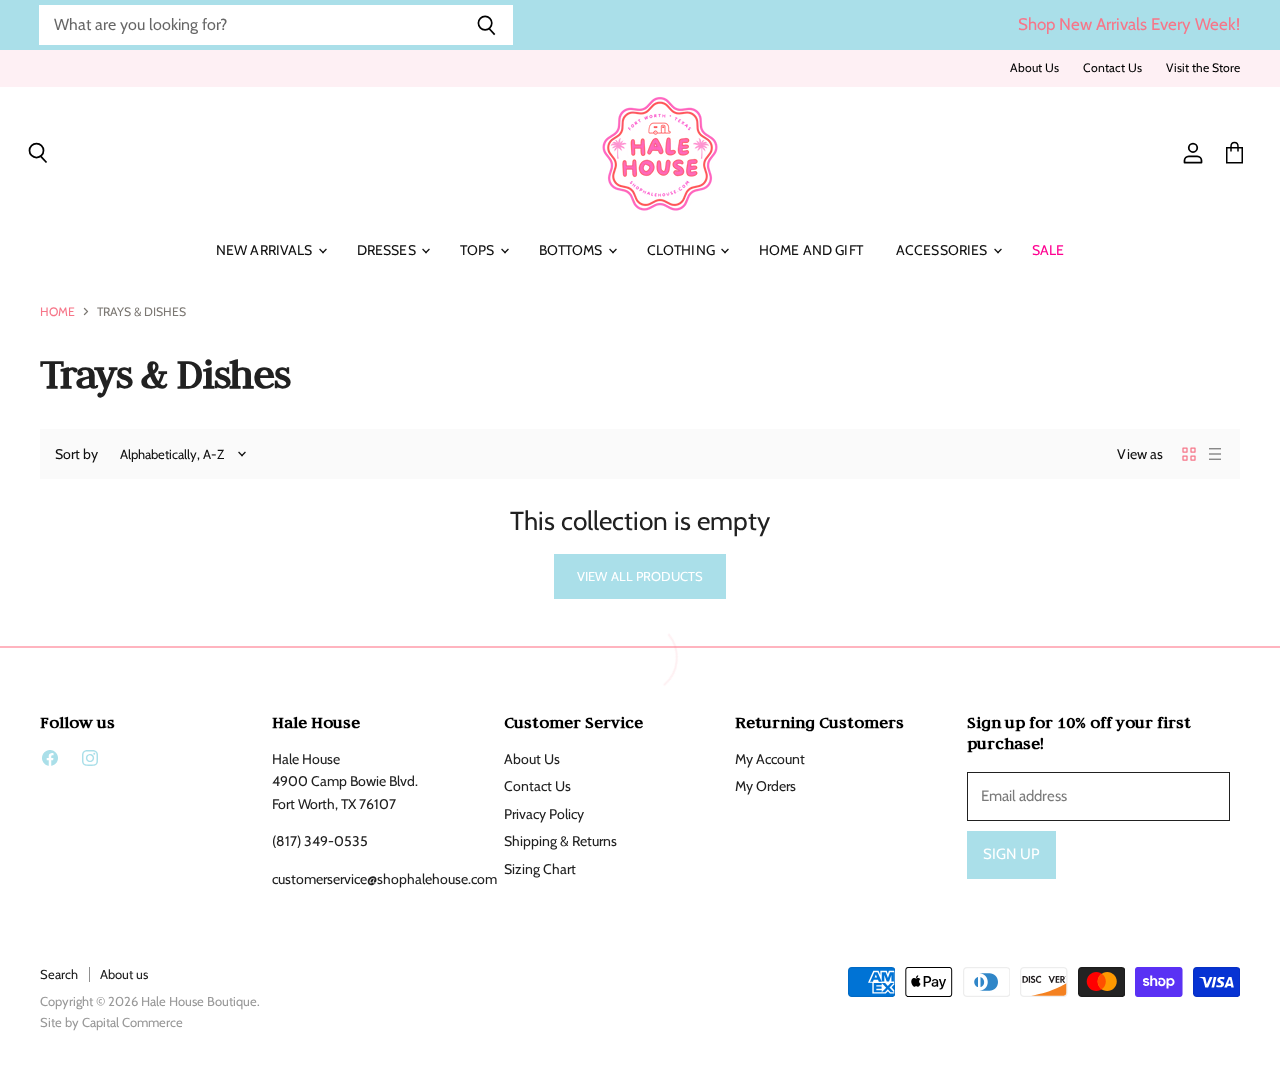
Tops (479, 250)
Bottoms (572, 250)
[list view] (1215, 454)
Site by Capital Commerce (111, 1022)
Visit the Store (1203, 68)
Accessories (943, 250)
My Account (770, 759)
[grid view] (1189, 454)
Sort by (76, 454)
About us (124, 974)
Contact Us (1112, 68)
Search (59, 974)
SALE (1048, 250)
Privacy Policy (544, 814)
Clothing (682, 250)
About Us (1034, 68)
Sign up (1011, 854)
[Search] (486, 25)
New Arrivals (266, 250)
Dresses (388, 250)
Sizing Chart (540, 869)
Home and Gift (811, 250)
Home (57, 312)
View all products (640, 576)
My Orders (765, 786)
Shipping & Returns (560, 841)
